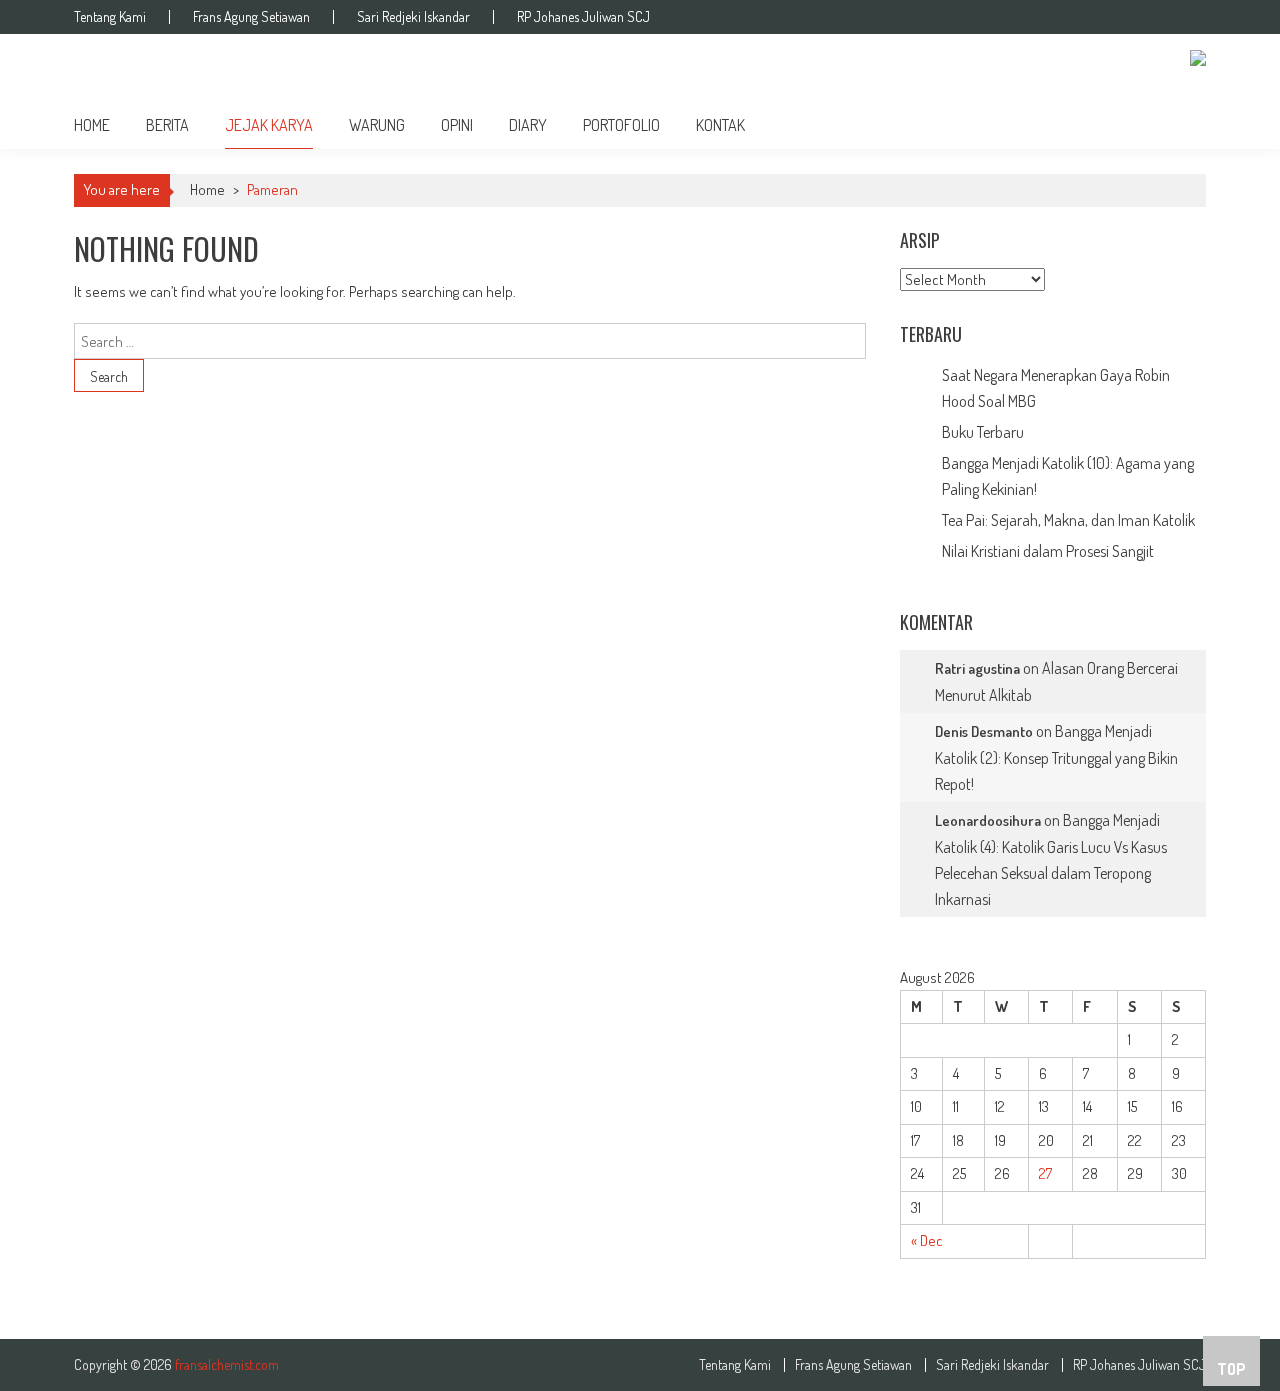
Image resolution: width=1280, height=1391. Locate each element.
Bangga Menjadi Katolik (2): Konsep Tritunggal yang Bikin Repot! (1056, 757)
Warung (377, 125)
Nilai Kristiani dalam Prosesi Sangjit (1048, 551)
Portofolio (621, 125)
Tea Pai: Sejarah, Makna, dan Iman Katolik (1068, 520)
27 (1045, 1173)
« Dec (927, 1240)
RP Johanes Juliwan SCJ (583, 17)
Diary (528, 125)
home (92, 125)
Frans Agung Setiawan (251, 17)
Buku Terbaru (983, 432)
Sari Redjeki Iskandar (413, 17)
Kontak (720, 125)
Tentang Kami (110, 17)
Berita (167, 125)
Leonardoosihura (988, 820)
